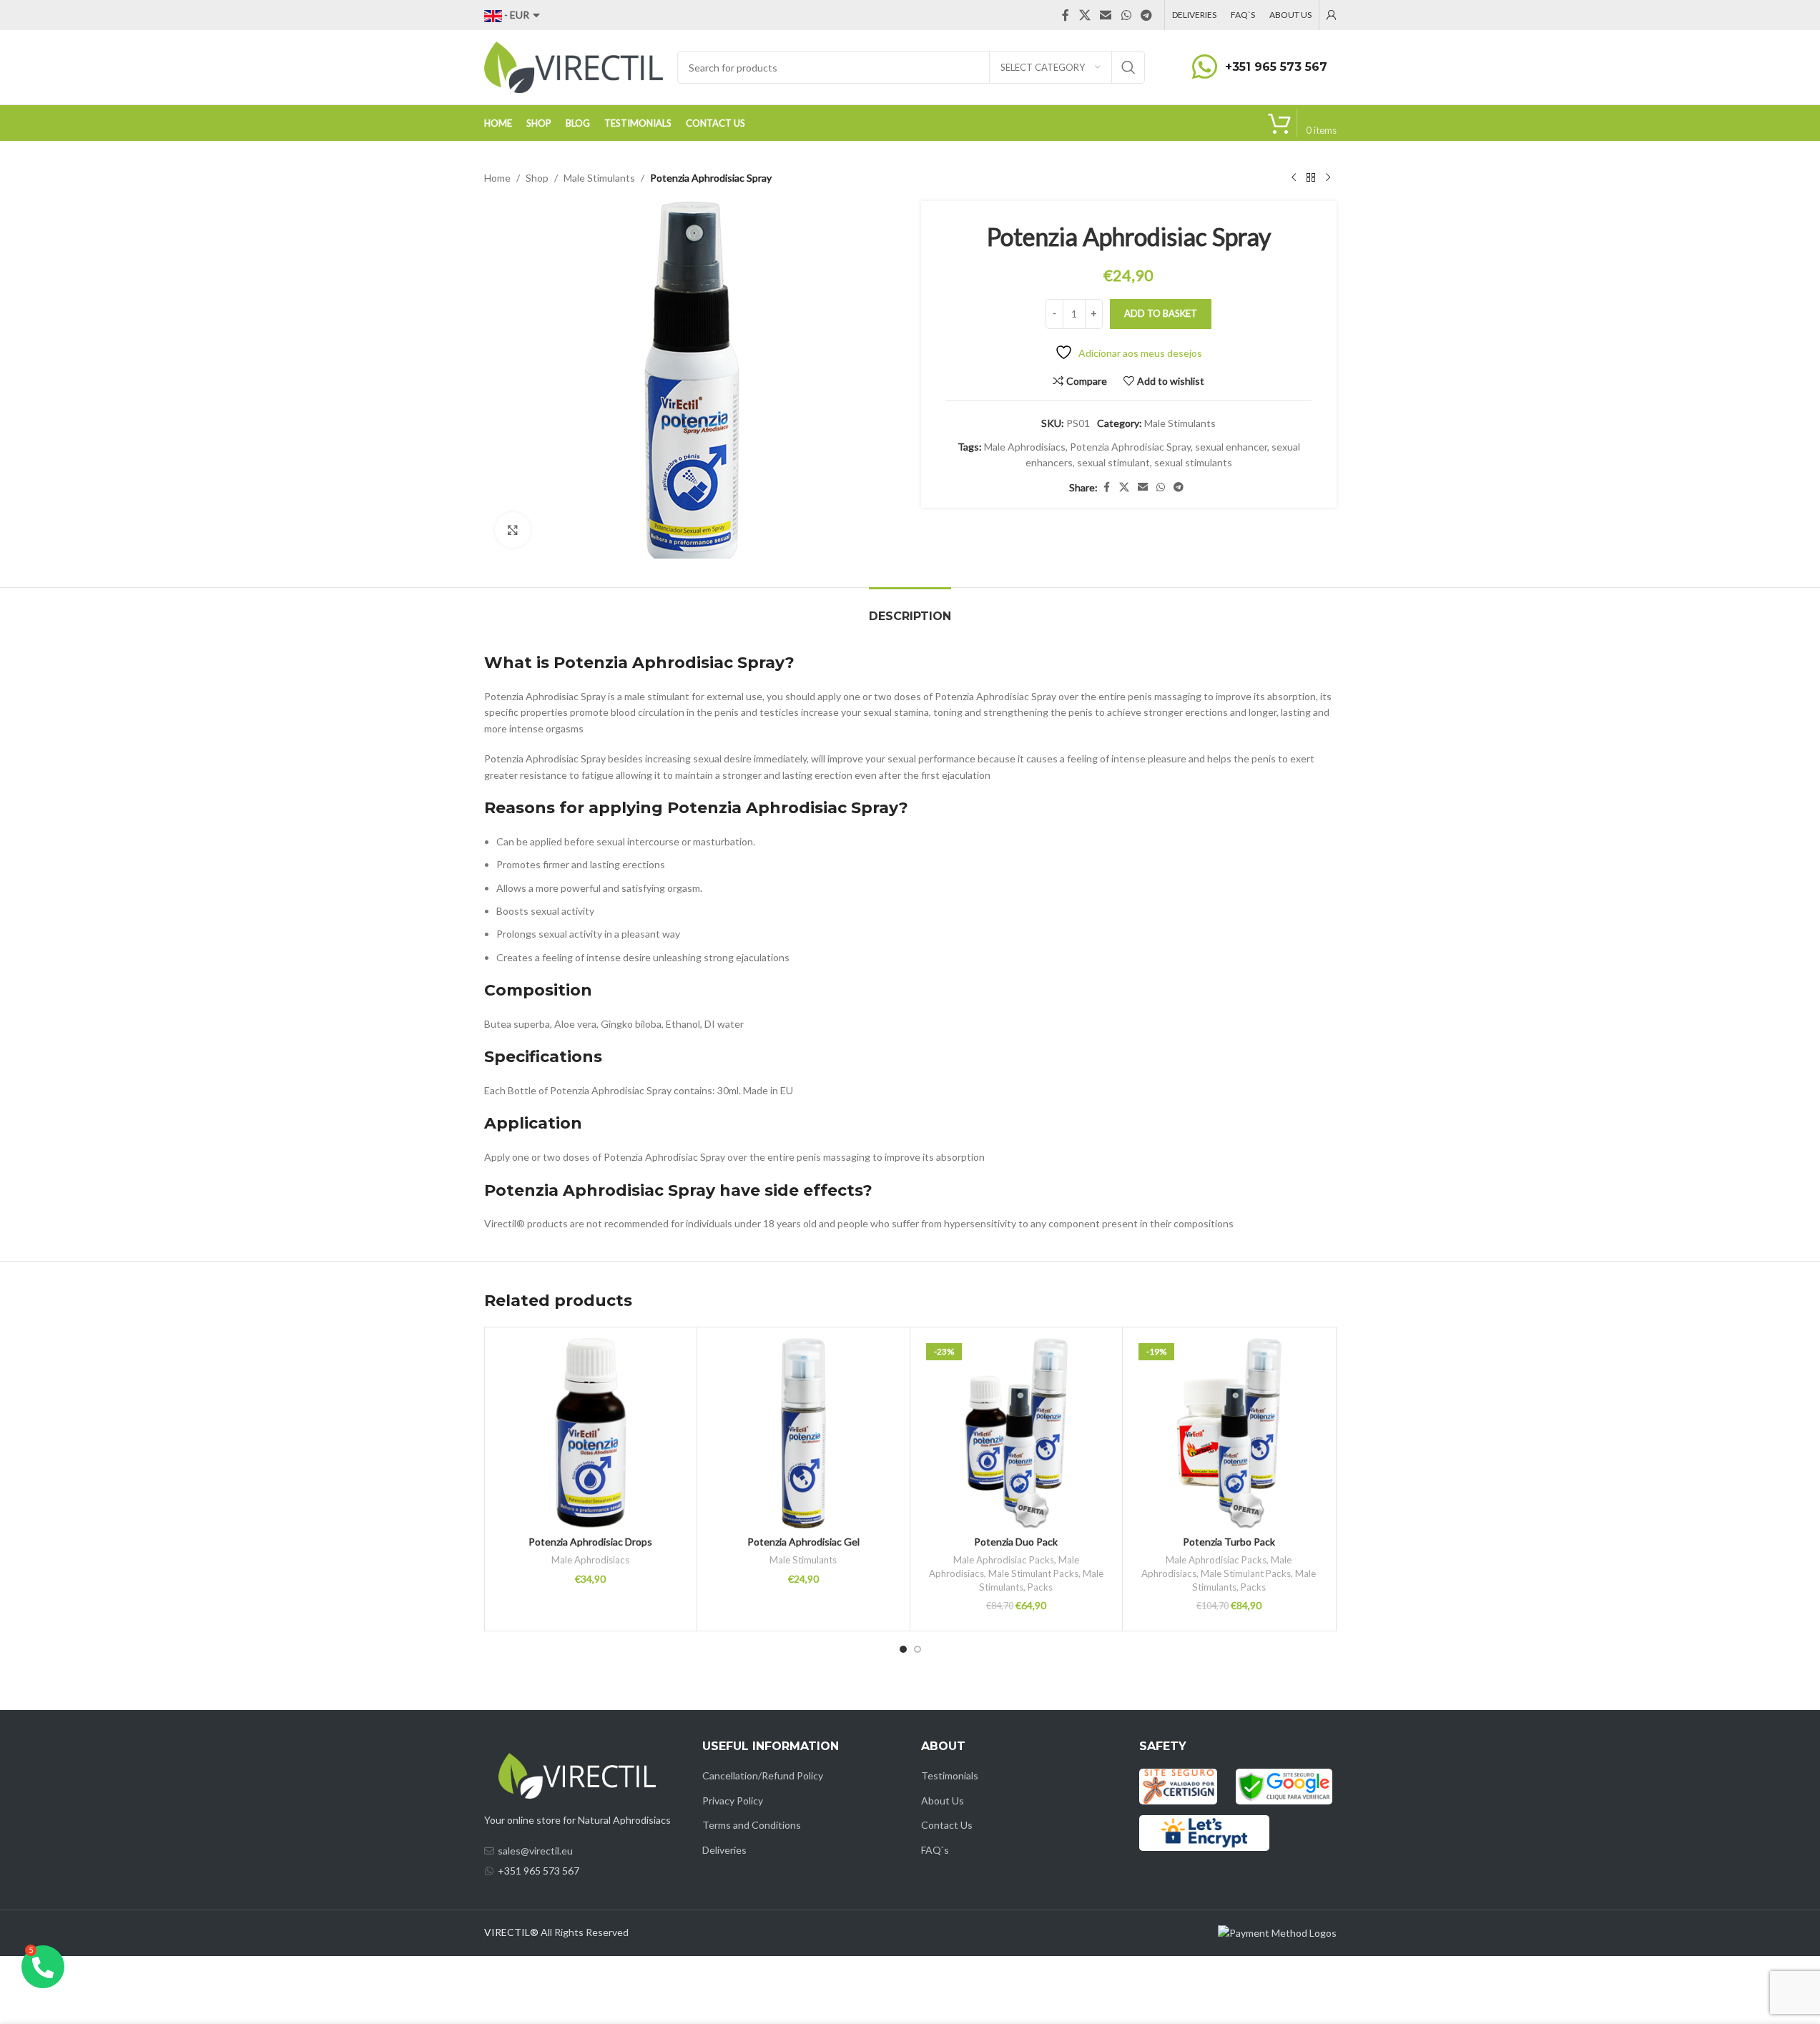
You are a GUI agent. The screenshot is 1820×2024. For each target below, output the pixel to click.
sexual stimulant (1113, 462)
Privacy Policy (733, 1801)
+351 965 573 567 (1276, 67)
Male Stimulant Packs (1033, 1573)
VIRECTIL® (511, 1932)
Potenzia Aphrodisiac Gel (803, 1542)
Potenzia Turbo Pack (1229, 1542)
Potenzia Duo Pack (1016, 1542)
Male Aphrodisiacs (1025, 447)
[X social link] (1084, 15)
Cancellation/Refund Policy (763, 1775)
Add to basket (1161, 313)
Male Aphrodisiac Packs (1004, 1560)
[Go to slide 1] (903, 1649)
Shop (537, 178)
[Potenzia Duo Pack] (1017, 1434)
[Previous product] (1294, 178)
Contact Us (947, 1825)
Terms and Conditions (752, 1825)
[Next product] (1328, 178)
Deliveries (724, 1850)
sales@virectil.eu (535, 1851)
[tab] (910, 609)
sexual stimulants (1193, 462)
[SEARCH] (1128, 67)
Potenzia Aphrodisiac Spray (1130, 447)
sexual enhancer (1231, 447)
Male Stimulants (599, 178)
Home (497, 178)
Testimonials (950, 1775)
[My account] (1332, 15)
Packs (1040, 1587)
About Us (943, 1801)
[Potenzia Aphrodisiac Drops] (591, 1434)
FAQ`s (935, 1850)
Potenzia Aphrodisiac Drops (590, 1542)
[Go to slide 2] (918, 1649)
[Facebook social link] (1066, 15)
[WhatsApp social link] (1126, 15)
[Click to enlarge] (513, 530)
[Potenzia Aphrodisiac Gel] (803, 1434)
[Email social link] (1106, 15)
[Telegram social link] (1146, 15)
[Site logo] (574, 66)
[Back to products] (1311, 178)
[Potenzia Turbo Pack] (1229, 1434)
